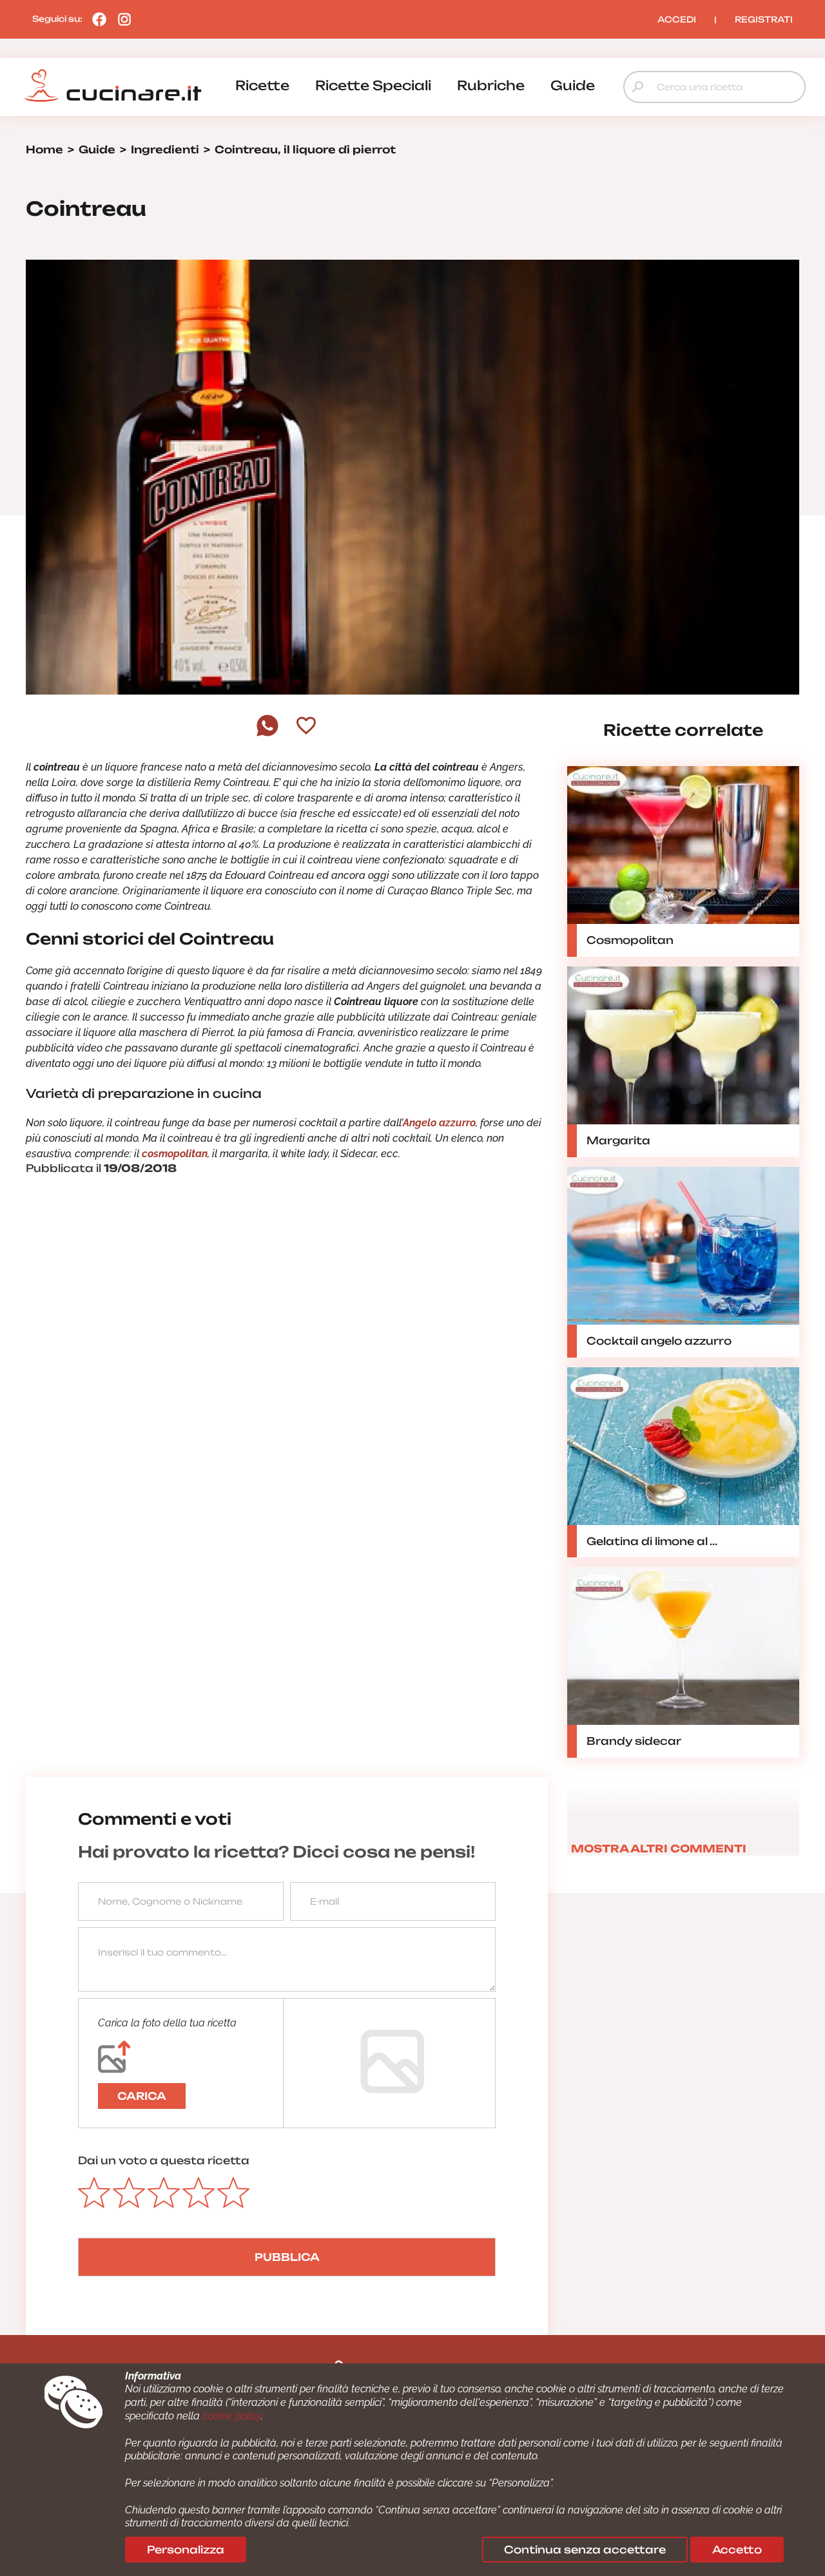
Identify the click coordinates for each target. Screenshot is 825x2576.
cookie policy (232, 2416)
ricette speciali (373, 85)
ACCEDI (677, 19)
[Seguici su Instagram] (121, 19)
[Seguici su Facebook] (96, 19)
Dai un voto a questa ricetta (164, 2160)
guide (573, 85)
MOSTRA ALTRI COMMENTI (659, 1849)
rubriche (491, 85)
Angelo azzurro (439, 1123)
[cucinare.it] (113, 86)
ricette (262, 85)
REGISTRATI (764, 19)
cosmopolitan (175, 1154)
